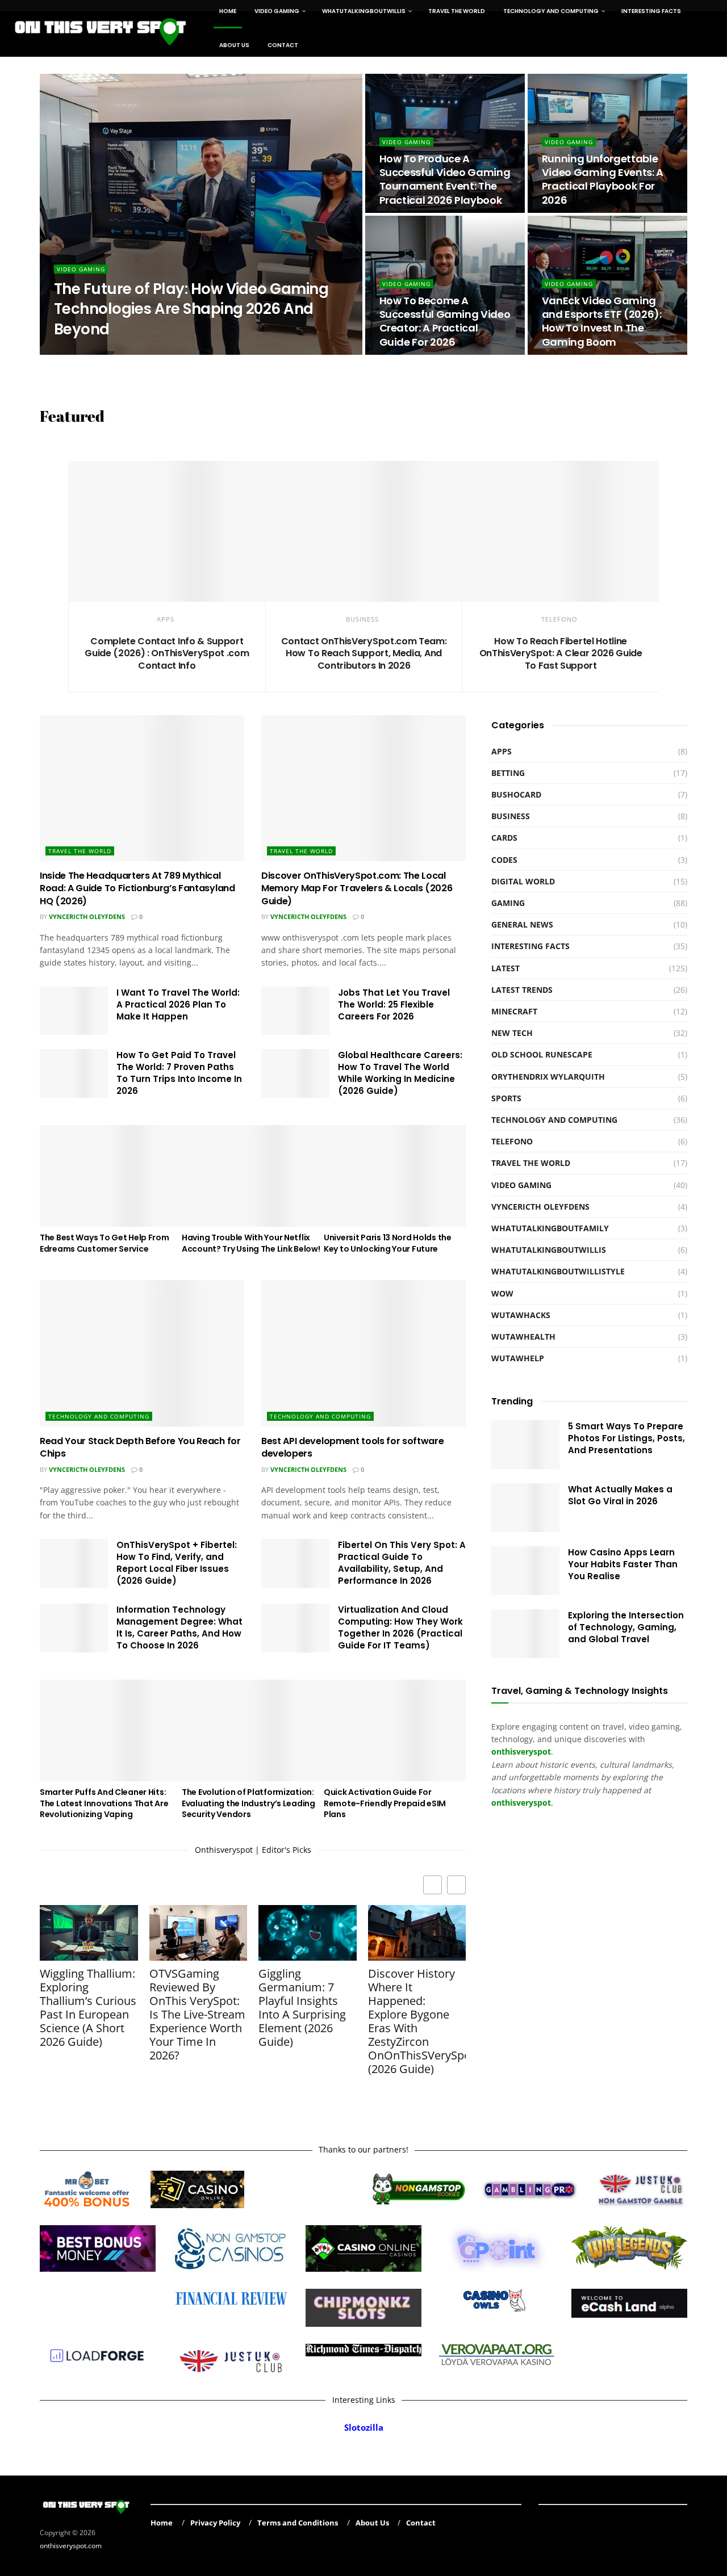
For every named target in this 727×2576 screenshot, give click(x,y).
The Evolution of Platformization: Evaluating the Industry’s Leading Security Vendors (248, 1803)
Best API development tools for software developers (353, 1447)
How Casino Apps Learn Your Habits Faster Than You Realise (623, 1564)
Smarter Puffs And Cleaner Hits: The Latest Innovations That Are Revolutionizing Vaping (104, 1803)
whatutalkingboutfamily (550, 1228)
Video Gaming (81, 269)
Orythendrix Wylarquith (107, 351)
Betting (508, 773)
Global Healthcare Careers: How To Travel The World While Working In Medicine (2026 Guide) (400, 1073)
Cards (504, 838)
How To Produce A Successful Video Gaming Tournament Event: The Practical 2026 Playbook (445, 179)
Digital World (523, 881)
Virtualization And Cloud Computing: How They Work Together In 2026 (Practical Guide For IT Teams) (400, 1627)
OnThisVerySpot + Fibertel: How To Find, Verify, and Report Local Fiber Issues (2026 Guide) (177, 1563)
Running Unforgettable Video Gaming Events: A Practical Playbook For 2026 (603, 179)
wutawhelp (518, 1358)
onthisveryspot (521, 1803)
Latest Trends (522, 990)
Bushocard (516, 794)
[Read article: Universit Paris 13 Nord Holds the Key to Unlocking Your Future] (395, 1176)
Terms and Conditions (298, 2523)
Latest (505, 968)
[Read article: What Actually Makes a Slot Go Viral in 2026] (525, 1508)
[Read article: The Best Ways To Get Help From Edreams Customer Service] (111, 1176)
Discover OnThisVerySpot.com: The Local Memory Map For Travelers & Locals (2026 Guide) (357, 888)
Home (162, 2523)
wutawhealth (523, 1337)
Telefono (559, 619)
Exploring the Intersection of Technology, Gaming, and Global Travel (626, 1627)
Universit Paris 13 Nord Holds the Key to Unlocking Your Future (388, 1243)
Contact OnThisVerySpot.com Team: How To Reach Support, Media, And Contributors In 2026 (364, 653)
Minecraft (514, 1011)
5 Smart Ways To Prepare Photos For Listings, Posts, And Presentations (626, 1438)
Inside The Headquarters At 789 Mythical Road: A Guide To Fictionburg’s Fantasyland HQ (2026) (137, 888)
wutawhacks (521, 1315)
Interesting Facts (530, 946)
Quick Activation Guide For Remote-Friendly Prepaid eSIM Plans (385, 1803)
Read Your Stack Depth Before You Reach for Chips (140, 1447)
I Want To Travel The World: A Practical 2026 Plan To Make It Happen (178, 1004)
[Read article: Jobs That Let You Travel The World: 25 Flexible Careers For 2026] (295, 1011)
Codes (504, 860)
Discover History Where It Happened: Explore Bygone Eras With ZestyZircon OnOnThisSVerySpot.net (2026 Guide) (417, 2021)
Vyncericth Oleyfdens (87, 916)
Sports (506, 1098)
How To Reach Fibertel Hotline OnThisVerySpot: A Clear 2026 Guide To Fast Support (561, 653)
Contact (283, 45)
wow (502, 1293)
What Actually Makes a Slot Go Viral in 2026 (620, 1495)
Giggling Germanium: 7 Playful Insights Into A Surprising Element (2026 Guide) (302, 2008)
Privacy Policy (215, 2523)
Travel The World (80, 851)
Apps (166, 619)
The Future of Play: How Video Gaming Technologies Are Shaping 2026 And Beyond (191, 309)
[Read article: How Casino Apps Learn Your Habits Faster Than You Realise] (525, 1571)
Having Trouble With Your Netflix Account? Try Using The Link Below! (251, 1243)
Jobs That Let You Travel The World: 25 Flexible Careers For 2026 (394, 1004)
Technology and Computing (99, 1416)
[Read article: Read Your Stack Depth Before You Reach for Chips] (142, 1353)
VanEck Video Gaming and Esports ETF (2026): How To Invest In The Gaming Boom (602, 321)
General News (522, 924)
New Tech (512, 1033)
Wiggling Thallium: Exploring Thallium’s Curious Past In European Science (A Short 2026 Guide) (88, 2008)
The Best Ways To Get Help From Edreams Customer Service (105, 1243)
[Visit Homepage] (101, 28)
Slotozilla (364, 2428)
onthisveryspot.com (71, 2545)
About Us (234, 45)
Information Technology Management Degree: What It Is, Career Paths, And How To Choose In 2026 (179, 1627)
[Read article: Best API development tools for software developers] (363, 1353)
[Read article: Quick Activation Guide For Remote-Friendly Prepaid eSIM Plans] (395, 1730)
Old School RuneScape (542, 1054)
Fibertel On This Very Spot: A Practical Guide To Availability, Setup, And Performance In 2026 (402, 1563)
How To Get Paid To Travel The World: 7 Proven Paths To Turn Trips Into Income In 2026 (179, 1073)
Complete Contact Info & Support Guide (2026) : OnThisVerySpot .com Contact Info (167, 653)
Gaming (508, 903)
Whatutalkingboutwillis (549, 1250)
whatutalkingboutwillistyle (558, 1271)
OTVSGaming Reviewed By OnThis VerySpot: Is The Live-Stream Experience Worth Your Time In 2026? (197, 2015)
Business (362, 619)
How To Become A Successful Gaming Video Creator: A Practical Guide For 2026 (445, 321)
